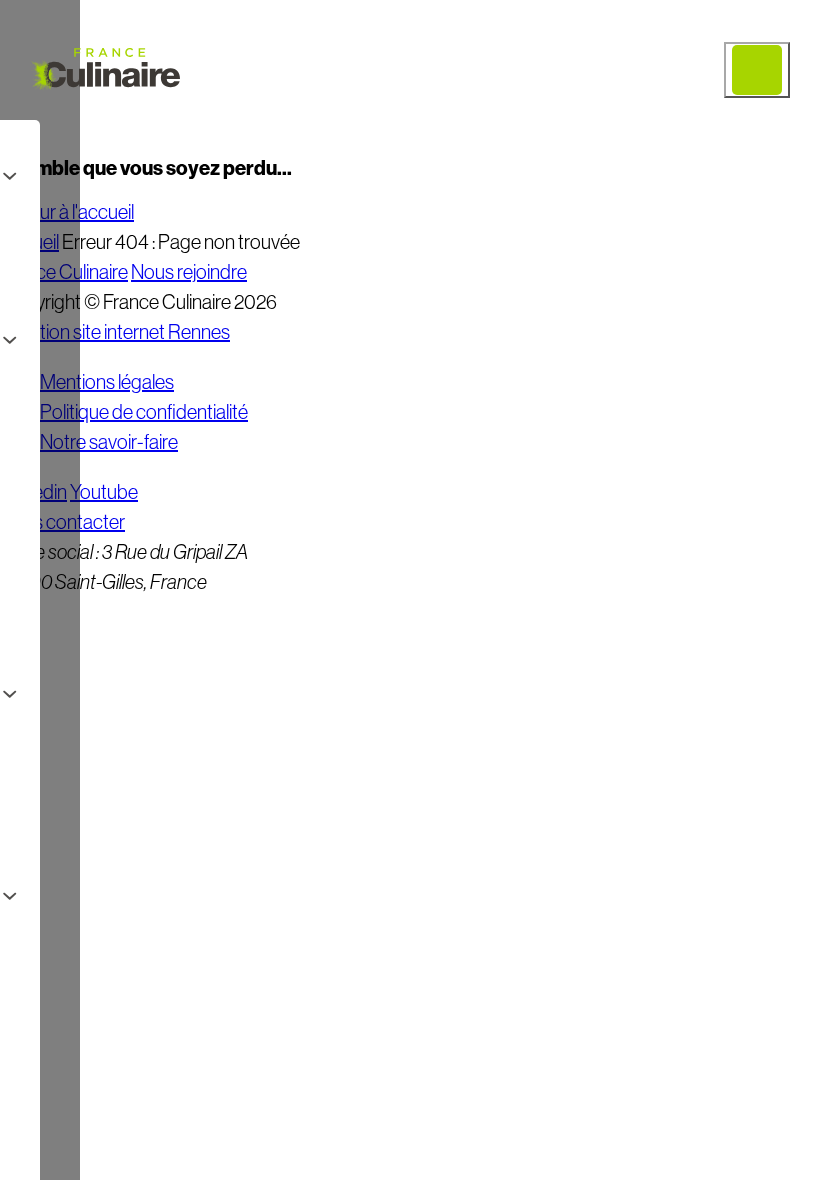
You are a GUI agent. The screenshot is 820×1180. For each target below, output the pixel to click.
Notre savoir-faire (109, 442)
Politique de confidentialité (144, 412)
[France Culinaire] (105, 70)
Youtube (104, 492)
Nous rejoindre (189, 272)
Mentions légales (107, 382)
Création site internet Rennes (115, 332)
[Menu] (757, 70)
